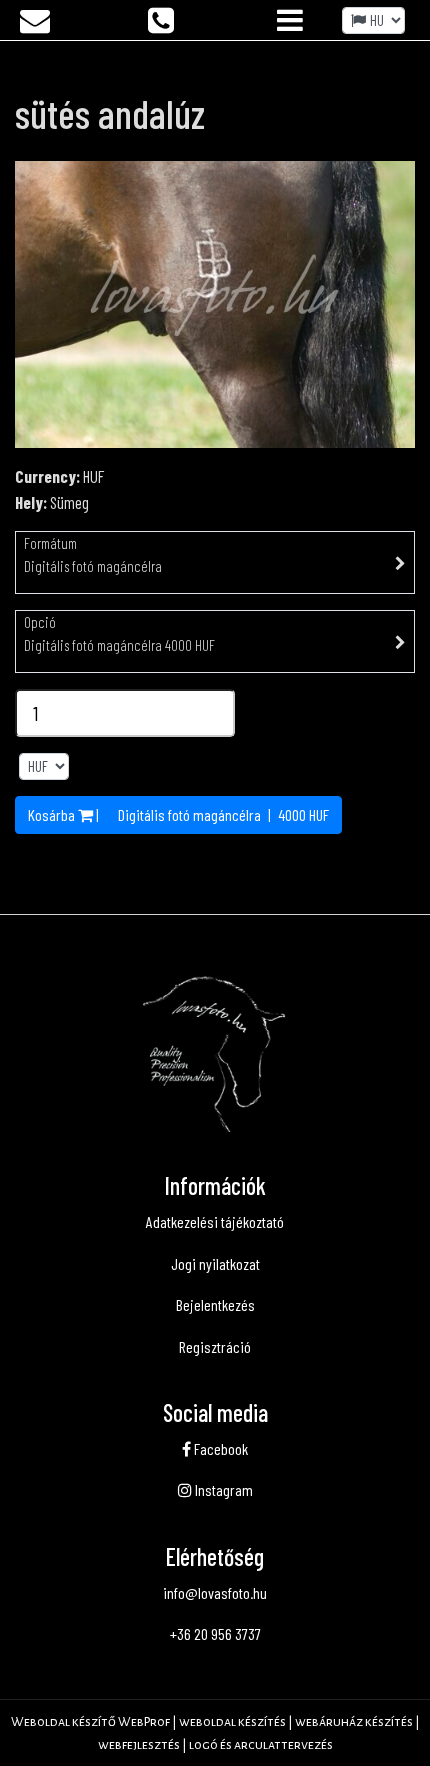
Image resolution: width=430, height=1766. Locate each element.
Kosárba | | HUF (178, 814)
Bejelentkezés (215, 1304)
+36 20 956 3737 (215, 1633)
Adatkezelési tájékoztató (215, 1221)
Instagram (222, 1489)
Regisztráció (215, 1346)
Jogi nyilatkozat (215, 1263)
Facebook (219, 1448)
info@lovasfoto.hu (215, 1592)
